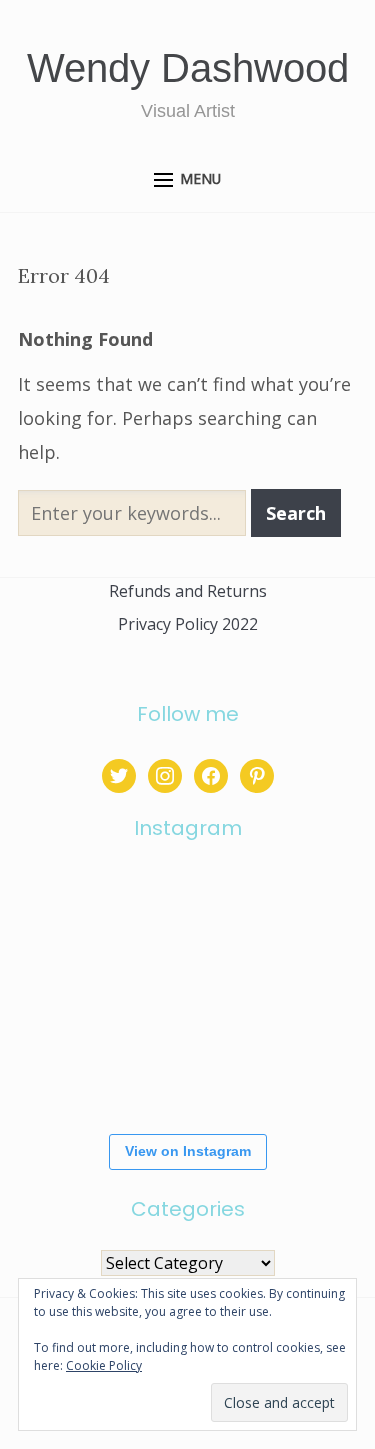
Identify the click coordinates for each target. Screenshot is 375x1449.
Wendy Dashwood (188, 68)
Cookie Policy (104, 1365)
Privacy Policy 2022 (188, 624)
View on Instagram (188, 1151)
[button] (187, 180)
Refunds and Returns (188, 591)
